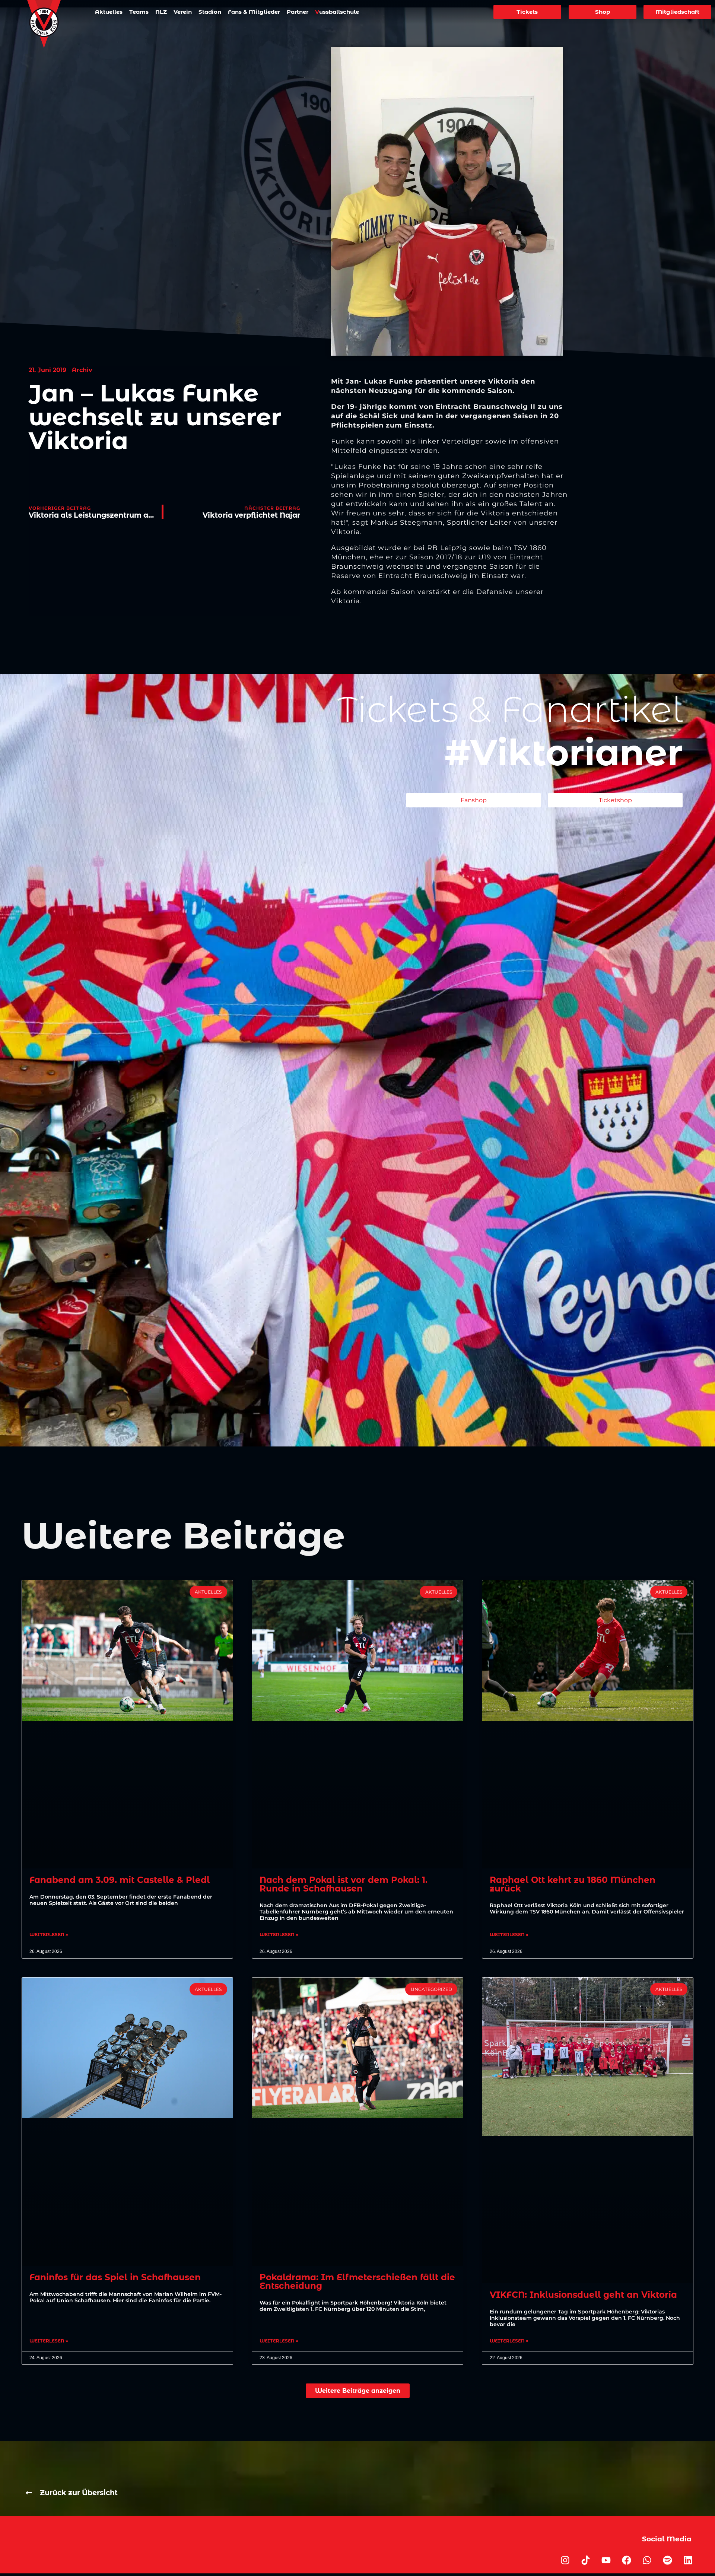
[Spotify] (667, 2560)
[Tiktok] (585, 2560)
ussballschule (337, 12)
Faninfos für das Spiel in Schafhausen (115, 2277)
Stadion (210, 12)
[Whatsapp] (647, 2560)
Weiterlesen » (49, 1935)
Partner (298, 12)
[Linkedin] (688, 2560)
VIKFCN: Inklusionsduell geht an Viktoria (583, 2295)
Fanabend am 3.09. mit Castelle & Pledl (120, 1880)
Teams (139, 12)
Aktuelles (109, 12)
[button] (358, 2391)
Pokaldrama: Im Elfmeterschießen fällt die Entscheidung (357, 2282)
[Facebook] (626, 2560)
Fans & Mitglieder (254, 12)
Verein (183, 12)
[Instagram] (565, 2560)
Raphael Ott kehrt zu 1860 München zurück (573, 1884)
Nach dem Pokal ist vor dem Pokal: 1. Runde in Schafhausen (344, 1884)
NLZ (161, 12)
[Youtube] (606, 2560)
